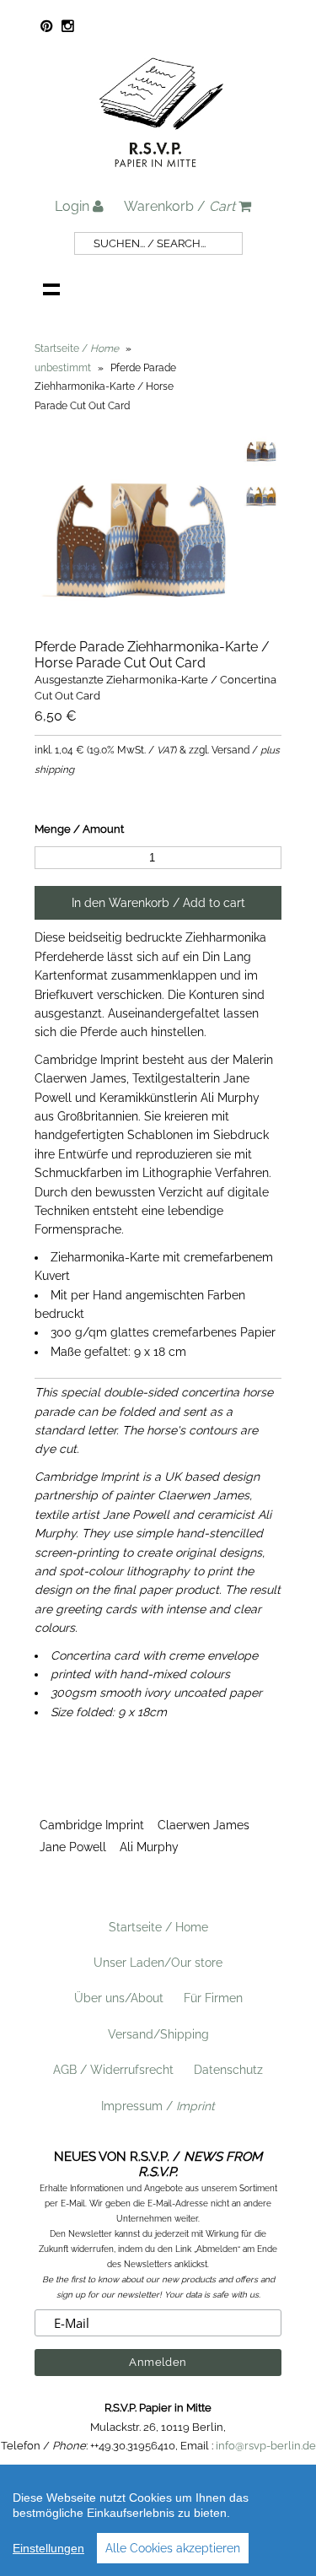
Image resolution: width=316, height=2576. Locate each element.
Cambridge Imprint (92, 1825)
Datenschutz (228, 2070)
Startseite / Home (158, 1927)
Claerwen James (204, 1825)
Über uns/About (119, 1998)
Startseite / (77, 348)
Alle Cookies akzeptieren (173, 2548)
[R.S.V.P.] (161, 175)
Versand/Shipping (158, 2034)
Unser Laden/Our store (158, 1963)
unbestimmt (63, 368)
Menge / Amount (79, 829)
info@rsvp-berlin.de (266, 2446)
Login (74, 206)
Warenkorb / (179, 206)
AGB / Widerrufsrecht (113, 2070)
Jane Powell (73, 1847)
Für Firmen (213, 1998)
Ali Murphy (149, 1847)
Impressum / (158, 2106)
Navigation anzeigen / (51, 289)
